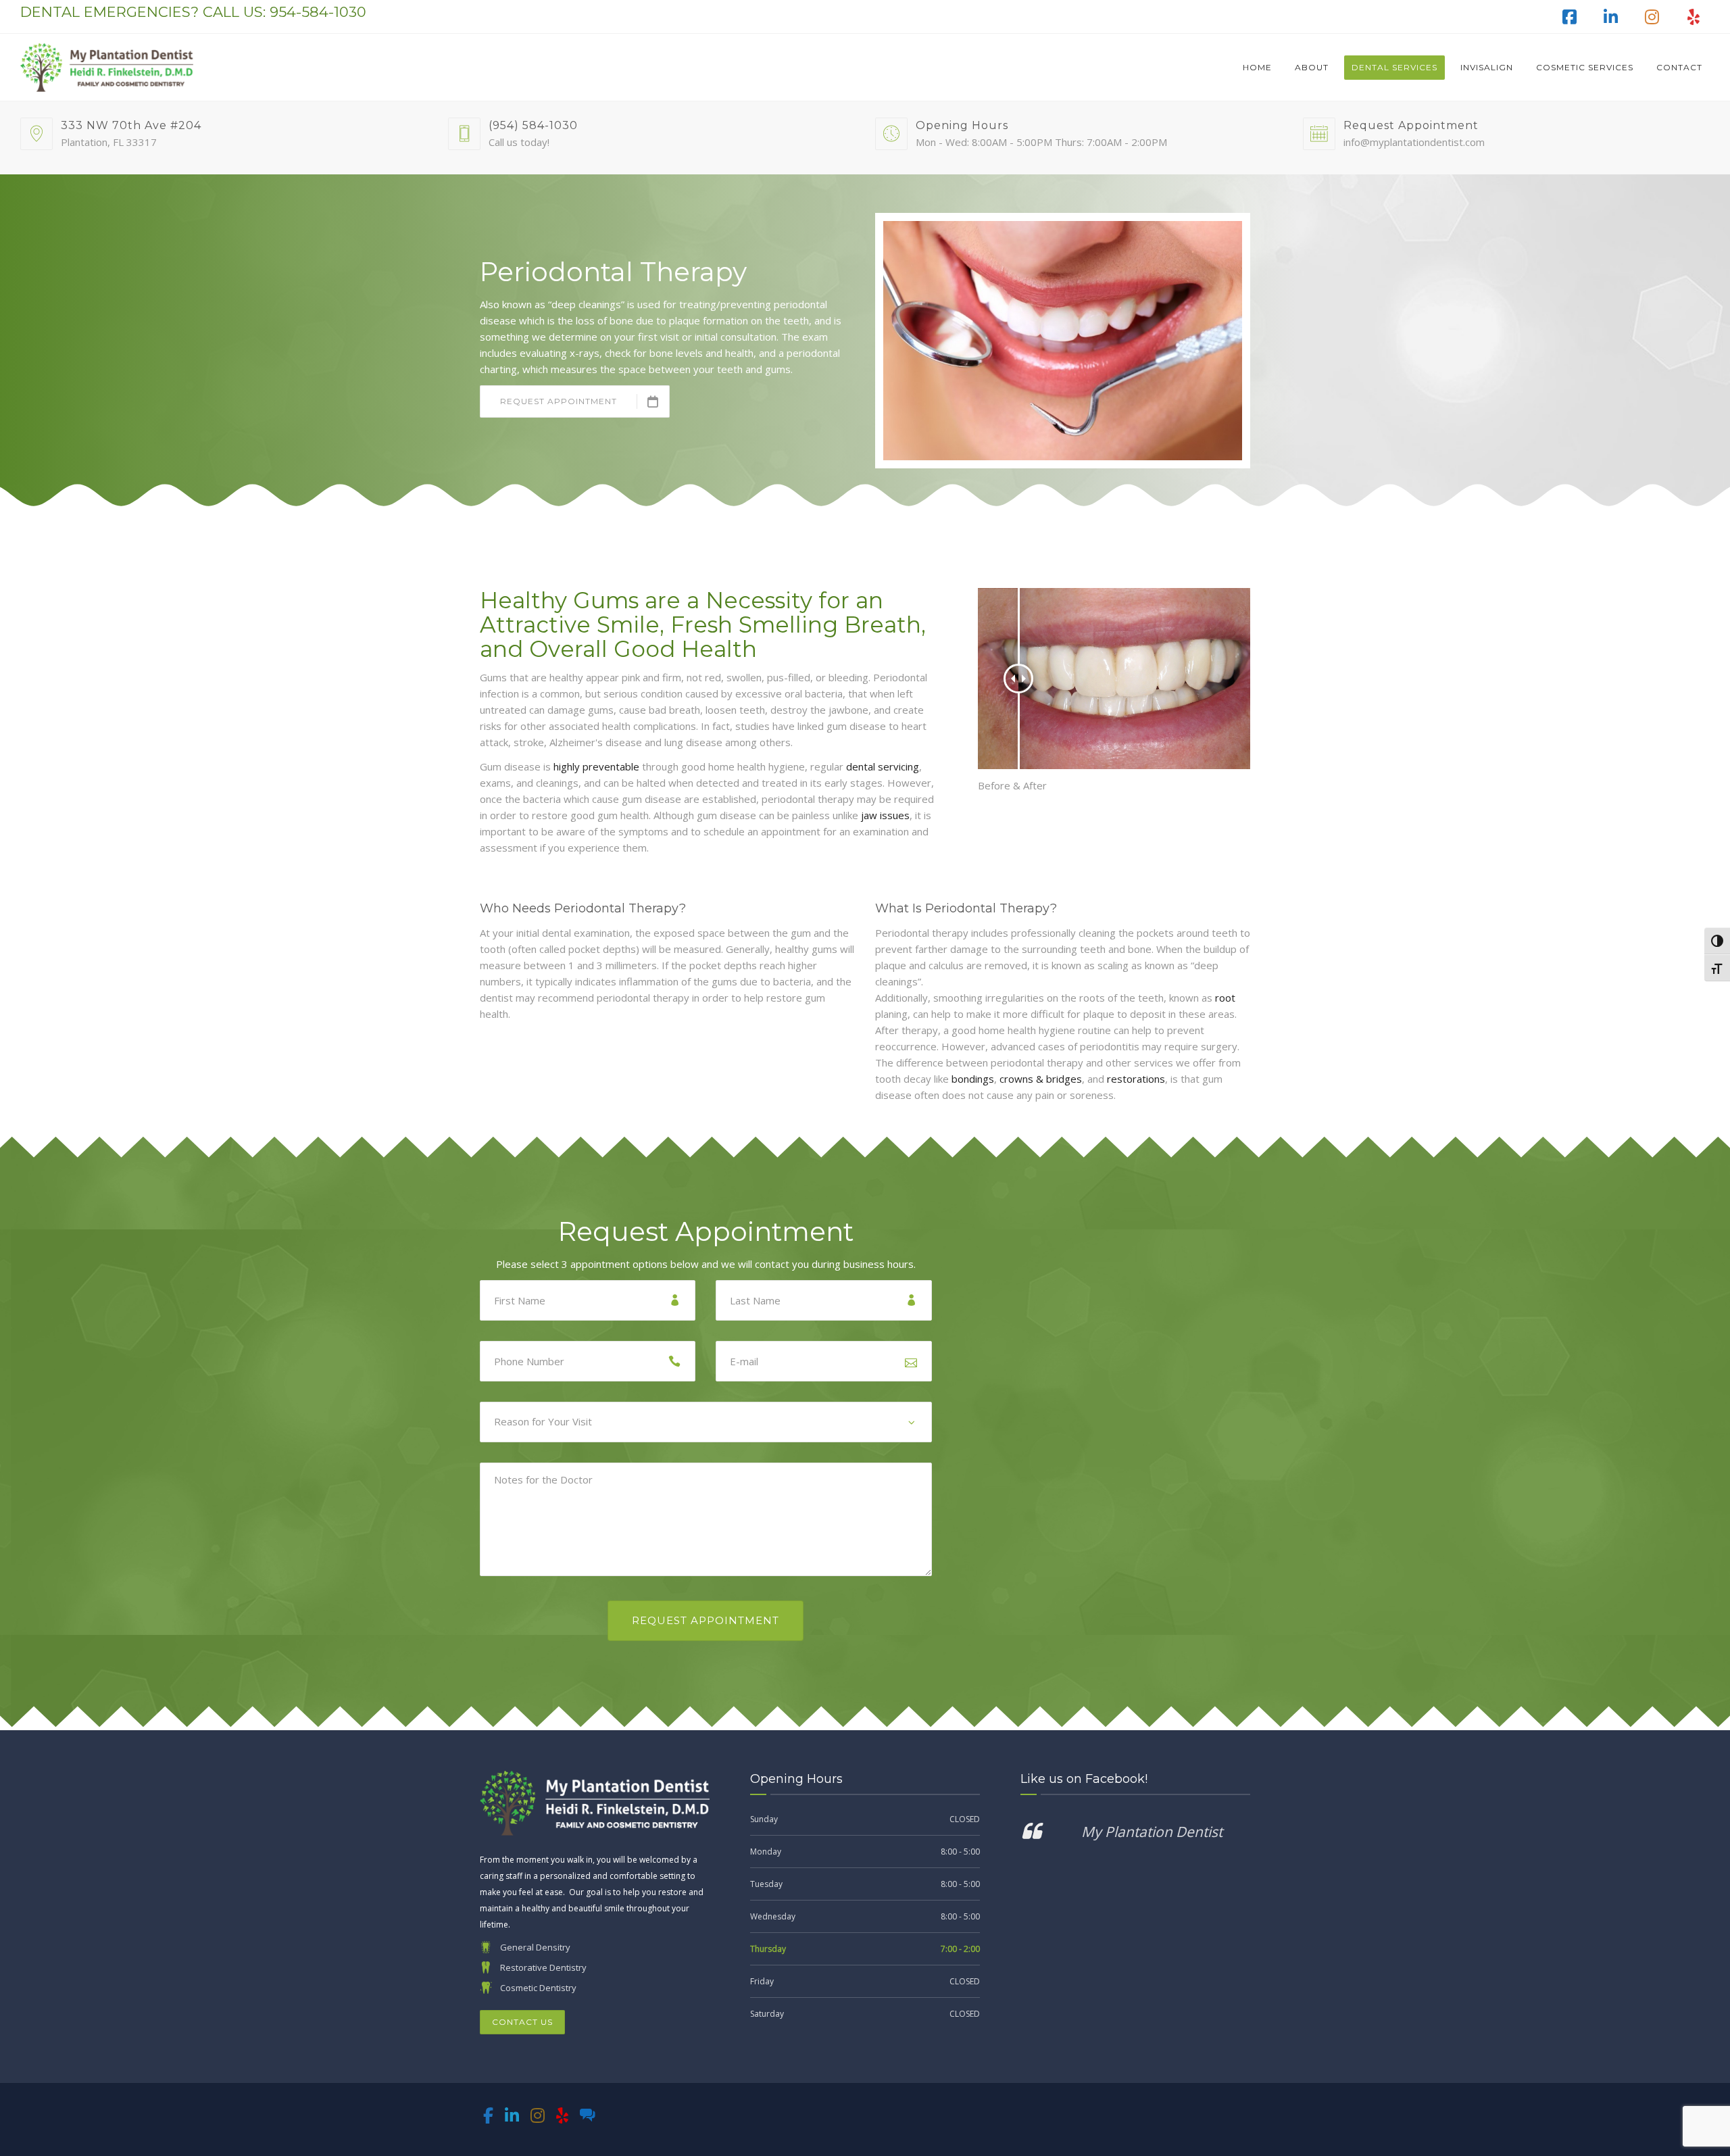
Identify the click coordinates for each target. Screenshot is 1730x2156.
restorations (1136, 1079)
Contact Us (522, 2022)
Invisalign (1487, 67)
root (1225, 998)
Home (1257, 67)
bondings (973, 1079)
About (1312, 67)
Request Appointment (559, 401)
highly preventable (596, 766)
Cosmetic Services (1585, 67)
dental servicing (883, 766)
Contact (1679, 67)
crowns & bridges (1041, 1079)
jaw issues (885, 815)
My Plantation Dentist (1152, 1832)
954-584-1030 (318, 12)
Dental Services (1394, 67)
